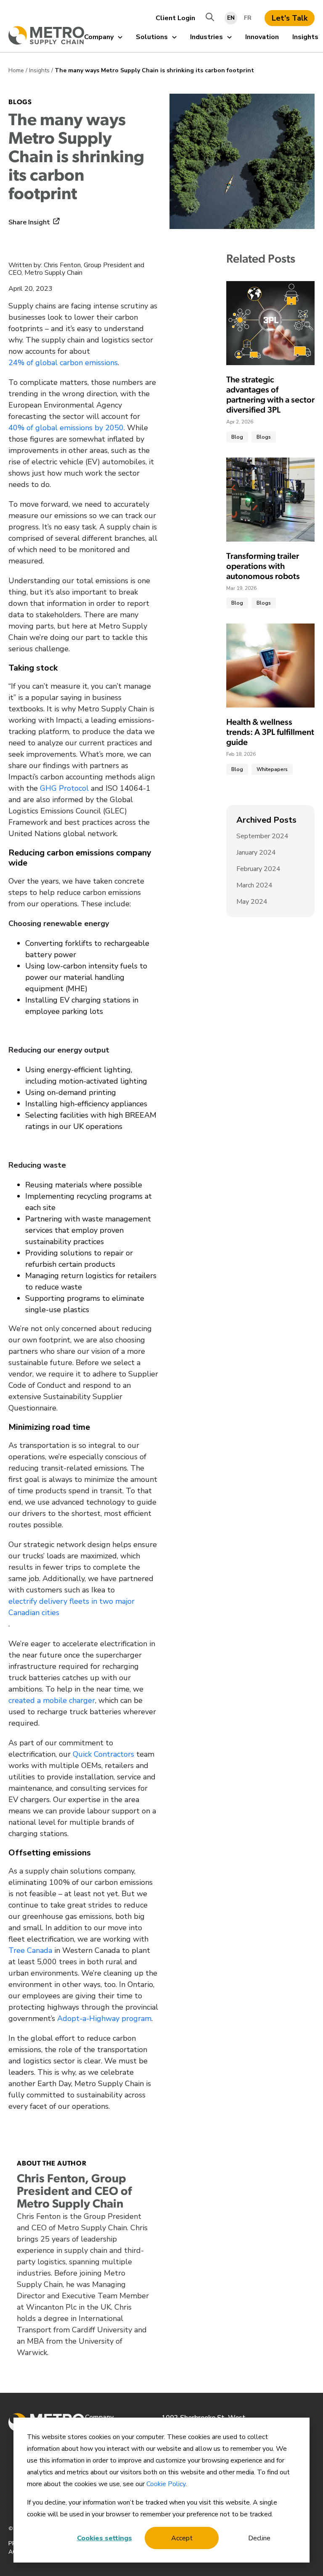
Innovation (262, 37)
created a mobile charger (52, 1700)
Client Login (175, 18)
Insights (305, 37)
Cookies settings (105, 2538)
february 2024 (258, 869)
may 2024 (252, 902)
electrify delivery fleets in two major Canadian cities (71, 1607)
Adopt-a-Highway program (104, 2018)
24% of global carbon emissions (63, 363)
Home (16, 70)
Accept (182, 2538)
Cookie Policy (166, 2484)
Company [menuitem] (99, 2417)
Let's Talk (290, 18)
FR (248, 18)
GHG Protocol (64, 788)
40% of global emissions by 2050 (66, 428)
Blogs (20, 103)
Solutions (152, 37)
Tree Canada (30, 1950)
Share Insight (29, 222)
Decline (259, 2538)
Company (99, 37)
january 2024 (256, 853)
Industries (207, 37)
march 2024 (254, 885)
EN (231, 18)
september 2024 (262, 836)
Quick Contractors (103, 1754)
